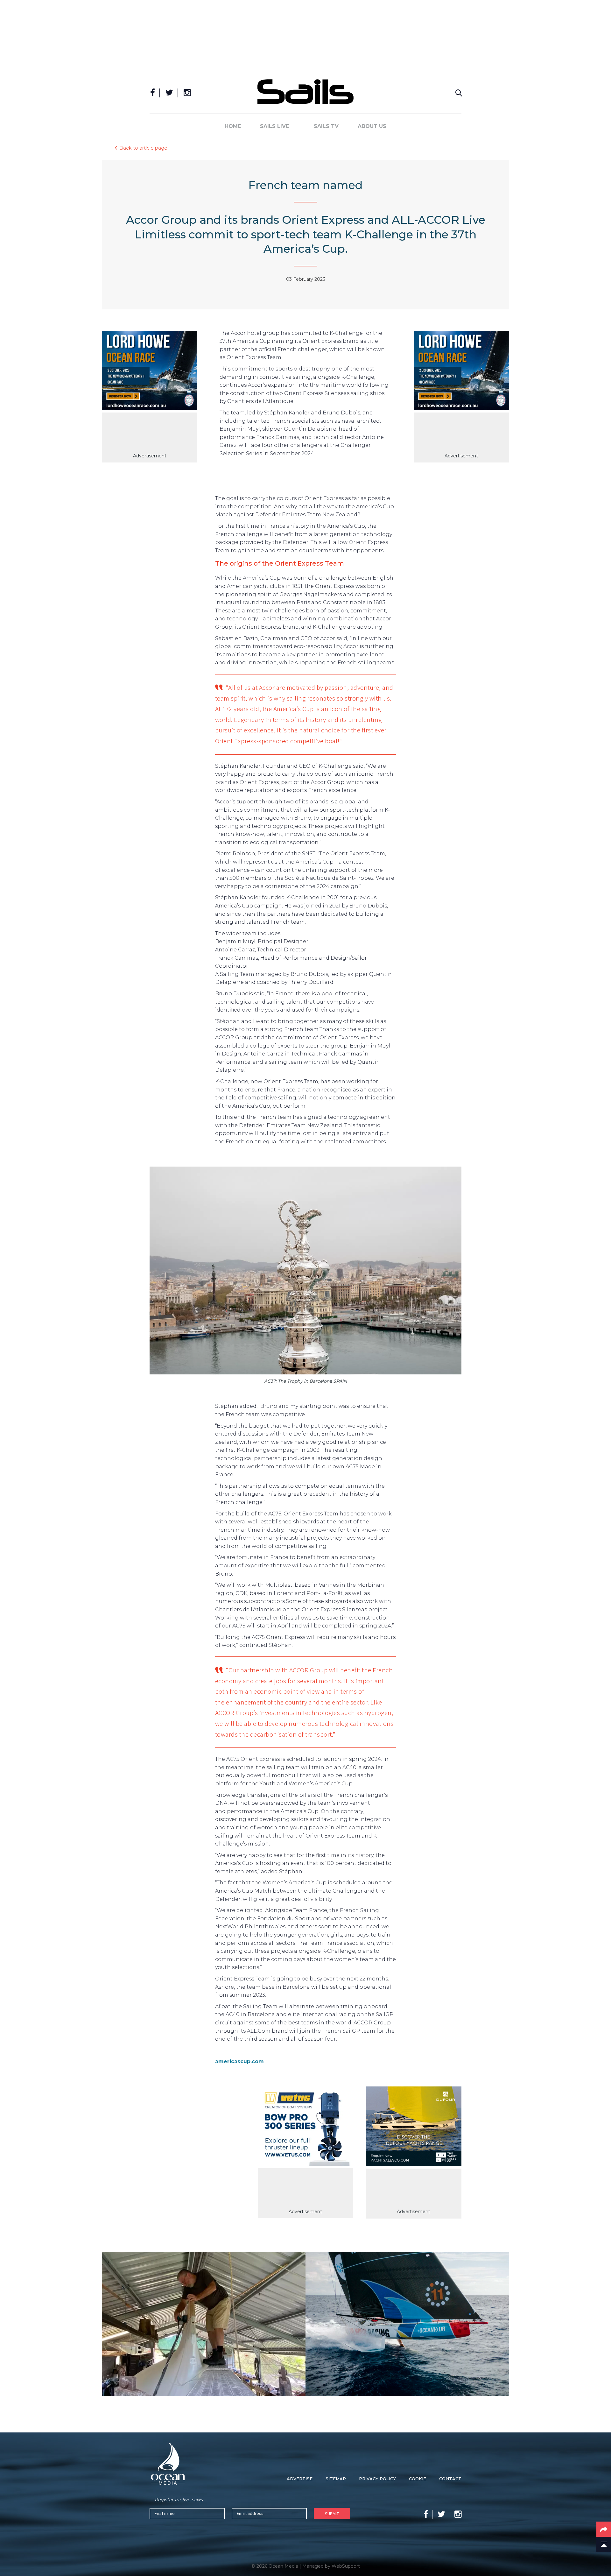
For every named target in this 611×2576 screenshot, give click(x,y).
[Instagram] (187, 93)
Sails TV (326, 126)
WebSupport (346, 2566)
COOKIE (418, 2479)
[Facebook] (153, 93)
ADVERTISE (300, 2479)
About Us (372, 126)
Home (233, 126)
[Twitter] (169, 93)
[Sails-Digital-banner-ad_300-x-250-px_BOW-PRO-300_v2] (305, 2127)
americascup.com (239, 2061)
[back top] (604, 2544)
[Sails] (305, 92)
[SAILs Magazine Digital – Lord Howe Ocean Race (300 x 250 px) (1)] (150, 372)
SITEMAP (336, 2479)
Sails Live (274, 126)
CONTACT (450, 2479)
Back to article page (143, 148)
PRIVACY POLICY (377, 2479)
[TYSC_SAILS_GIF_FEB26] (414, 2128)
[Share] (604, 2529)
